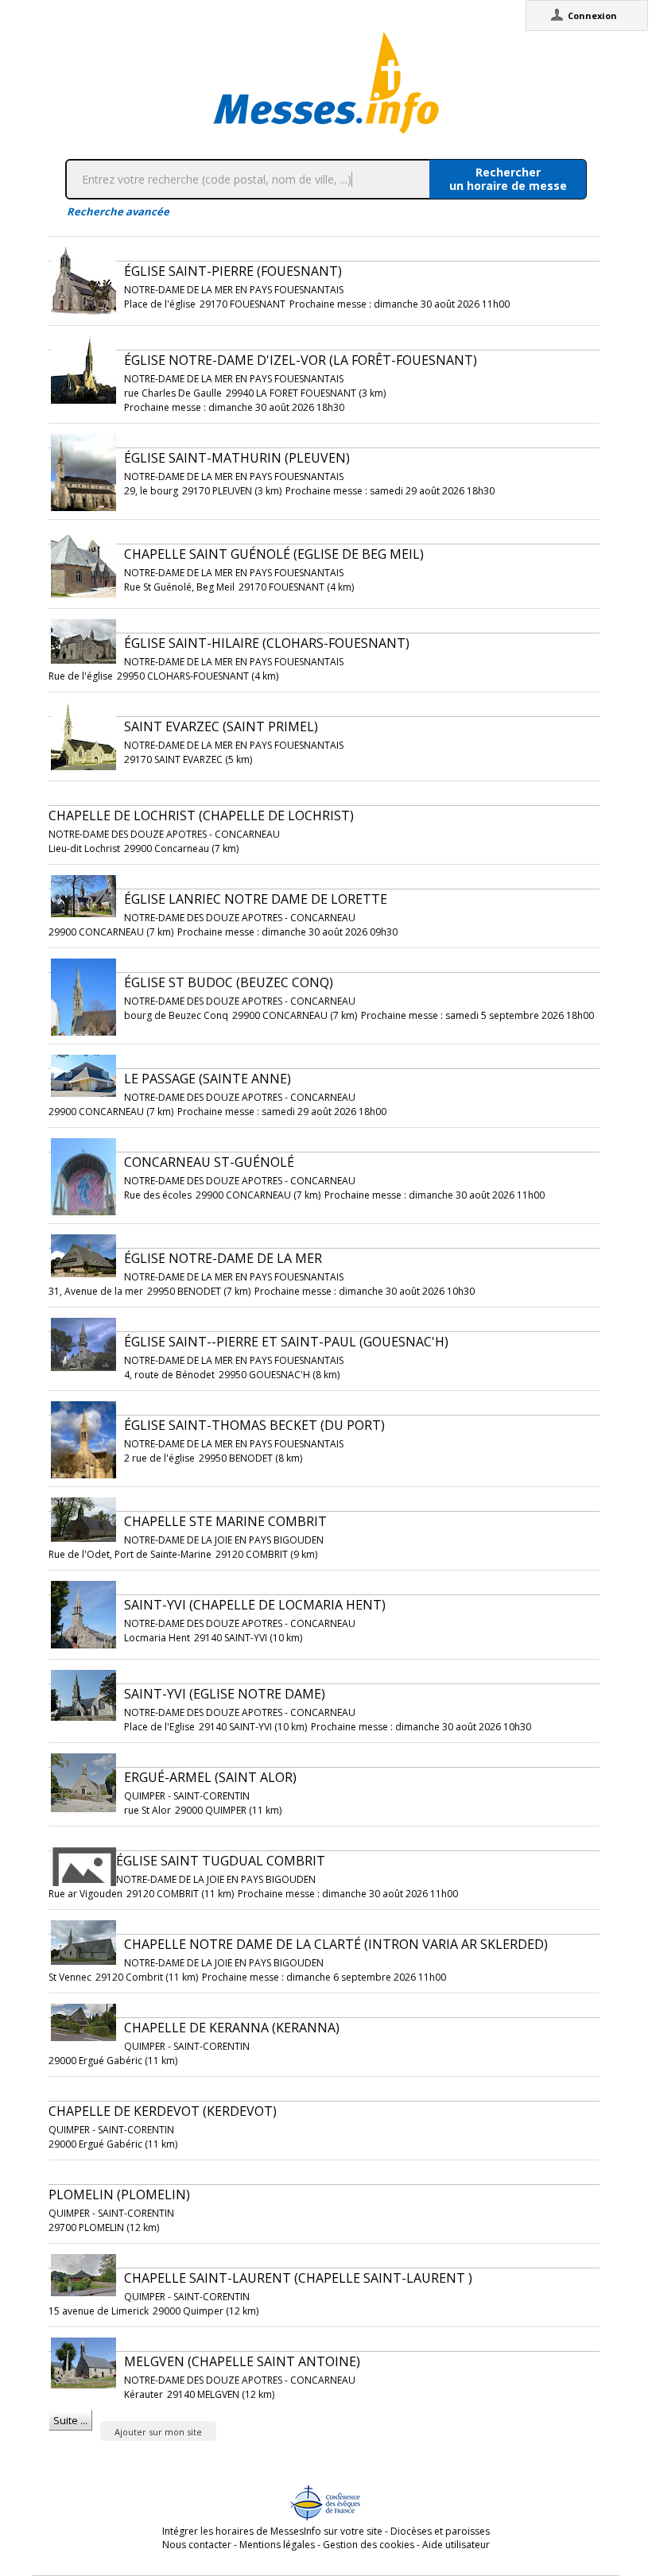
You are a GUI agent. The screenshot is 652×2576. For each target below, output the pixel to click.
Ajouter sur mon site (158, 2432)
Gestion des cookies (369, 2545)
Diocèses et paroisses (440, 2531)
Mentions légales (277, 2545)
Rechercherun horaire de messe (508, 179)
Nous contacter (197, 2545)
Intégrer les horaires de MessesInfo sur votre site (272, 2531)
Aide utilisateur (456, 2545)
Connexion (592, 15)
